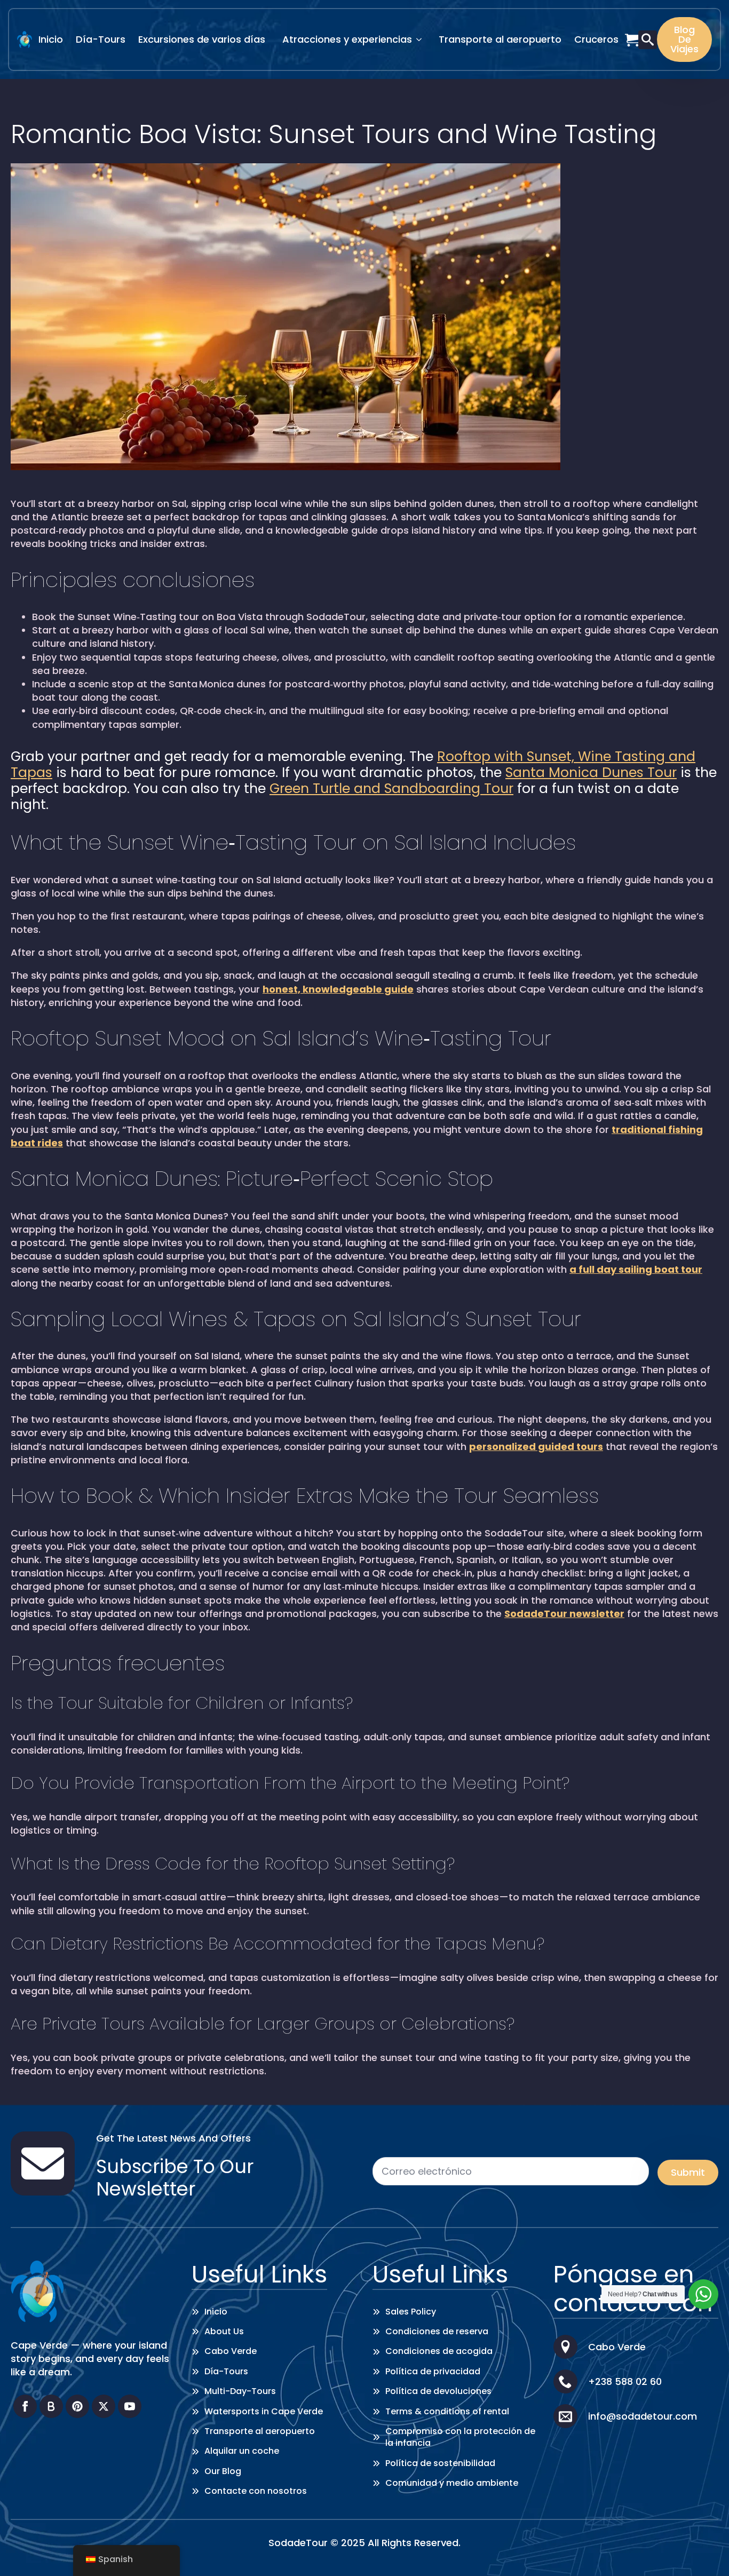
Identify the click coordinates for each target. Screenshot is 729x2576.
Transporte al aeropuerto (500, 39)
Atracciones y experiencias (347, 39)
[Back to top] (705, 2552)
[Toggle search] (648, 40)
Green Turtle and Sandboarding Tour (391, 788)
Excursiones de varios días (202, 39)
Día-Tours (101, 39)
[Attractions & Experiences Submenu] (422, 39)
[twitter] (104, 2406)
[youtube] (130, 2406)
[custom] (51, 2406)
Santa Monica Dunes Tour (591, 772)
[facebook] (25, 2406)
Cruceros (596, 39)
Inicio (51, 39)
